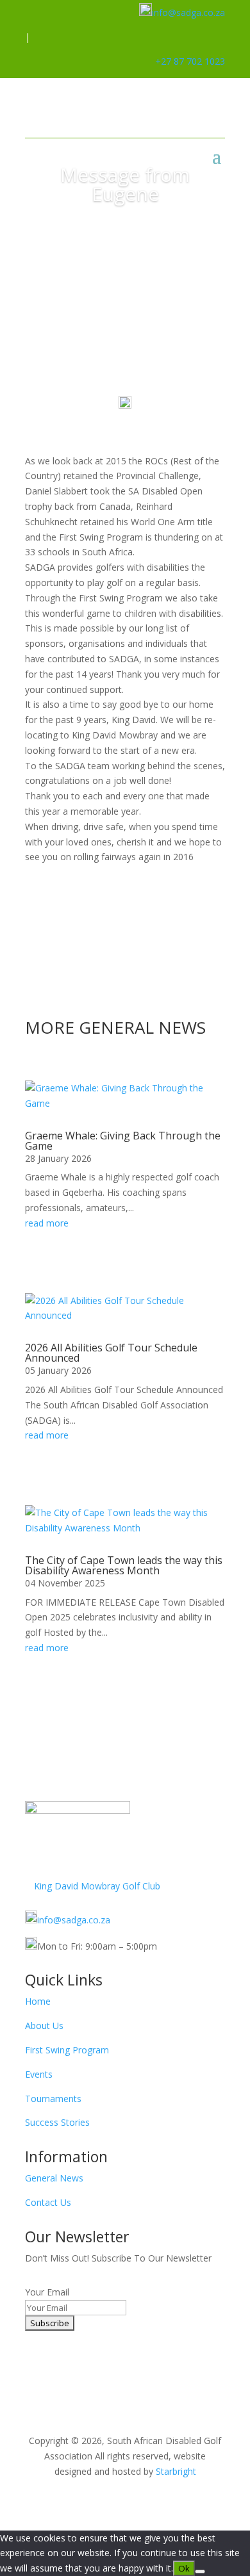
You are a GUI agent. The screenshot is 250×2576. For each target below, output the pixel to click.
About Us (44, 2026)
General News (54, 2178)
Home (38, 2001)
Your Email (47, 2292)
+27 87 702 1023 (190, 61)
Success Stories (57, 2122)
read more (47, 1223)
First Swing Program (67, 2050)
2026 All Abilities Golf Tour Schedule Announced (111, 1353)
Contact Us (48, 2202)
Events (39, 2074)
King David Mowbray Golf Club (97, 1886)
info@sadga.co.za (188, 12)
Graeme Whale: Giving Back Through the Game (123, 1141)
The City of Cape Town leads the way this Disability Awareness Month (124, 1565)
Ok (184, 2568)
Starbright (176, 2471)
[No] (200, 2572)
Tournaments (53, 2099)
